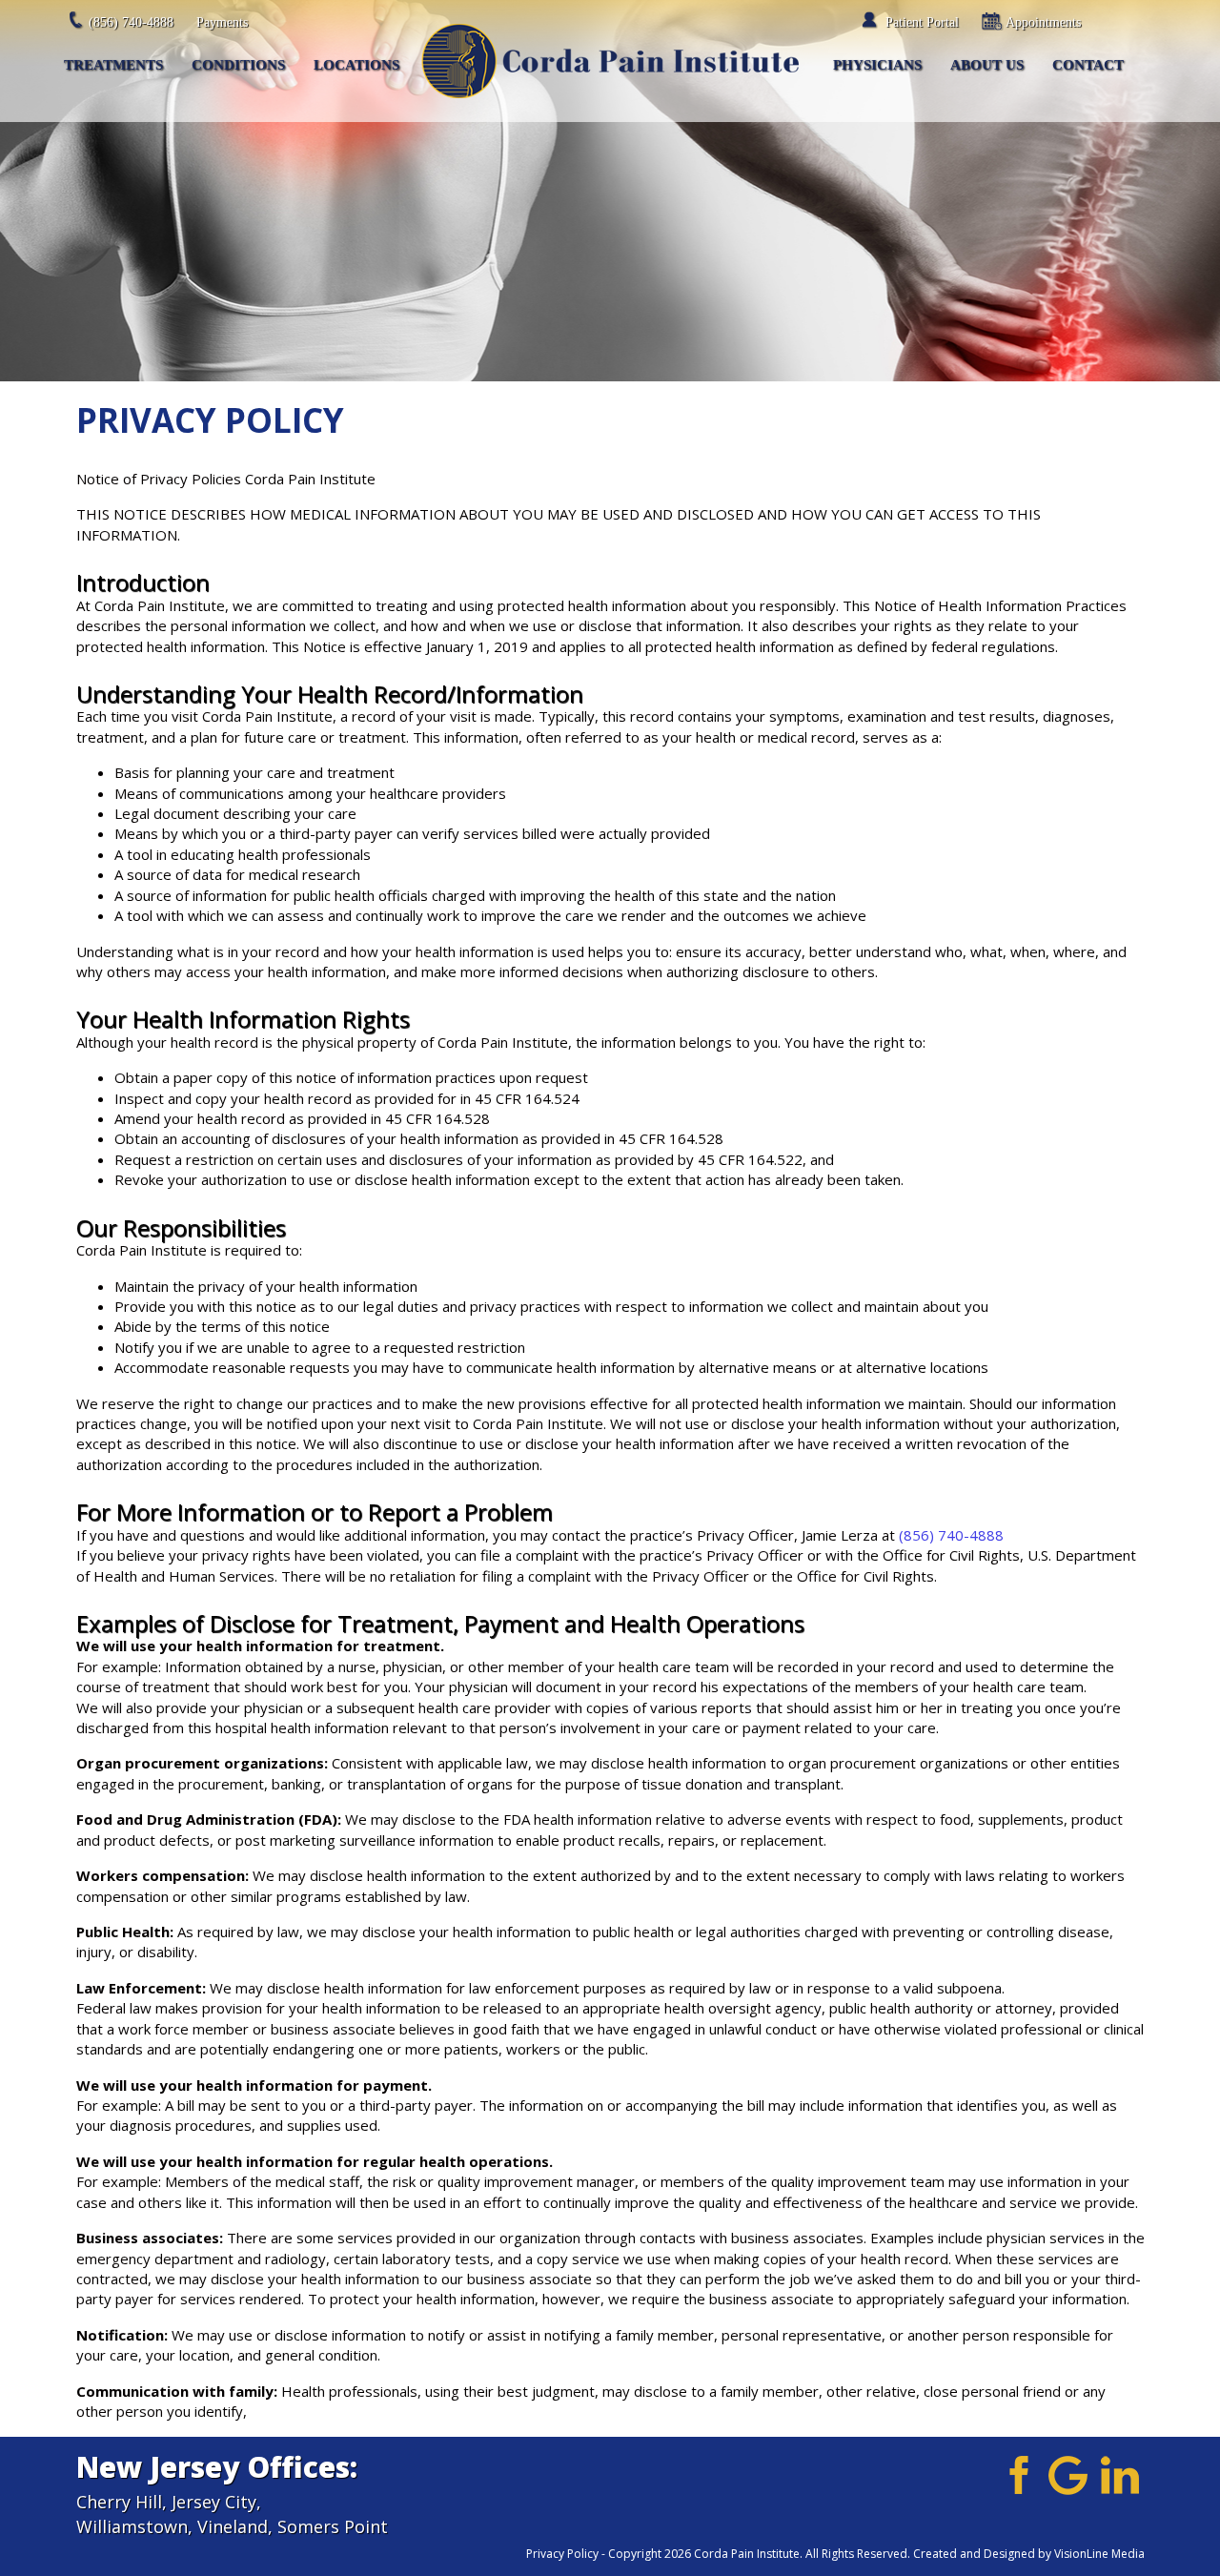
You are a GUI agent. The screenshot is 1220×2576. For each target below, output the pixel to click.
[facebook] (1016, 2474)
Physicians (877, 65)
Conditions (238, 65)
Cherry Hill (119, 2502)
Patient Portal (922, 22)
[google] (1068, 2474)
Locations (356, 65)
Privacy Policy (562, 2554)
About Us (987, 65)
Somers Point (333, 2526)
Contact (1088, 65)
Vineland (233, 2526)
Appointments (1043, 22)
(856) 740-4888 (131, 22)
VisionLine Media (1099, 2554)
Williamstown (132, 2526)
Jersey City (214, 2502)
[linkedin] (1120, 2474)
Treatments (113, 65)
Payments (222, 22)
